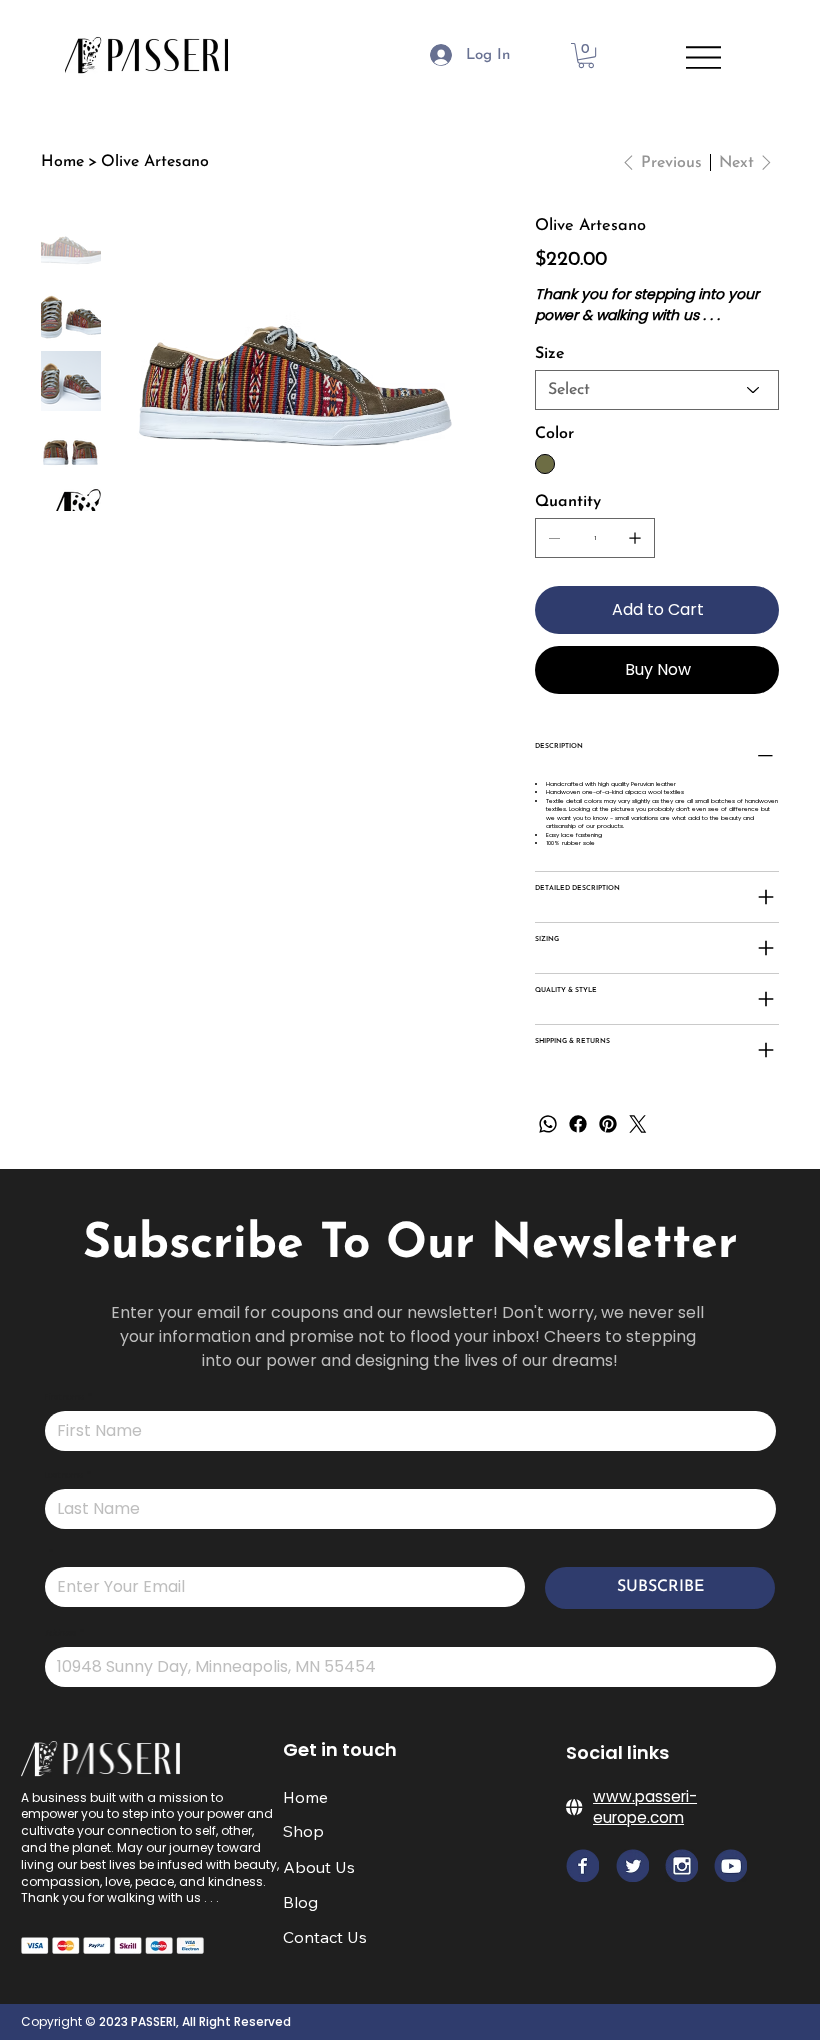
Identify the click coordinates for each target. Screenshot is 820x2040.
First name (68, 1398)
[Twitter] (638, 1124)
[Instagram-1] (730, 1865)
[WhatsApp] (548, 1124)
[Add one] (635, 538)
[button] (586, 55)
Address (64, 1634)
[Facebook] (578, 1124)
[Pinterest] (608, 1124)
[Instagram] (681, 1865)
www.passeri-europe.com (645, 1807)
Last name (68, 1476)
